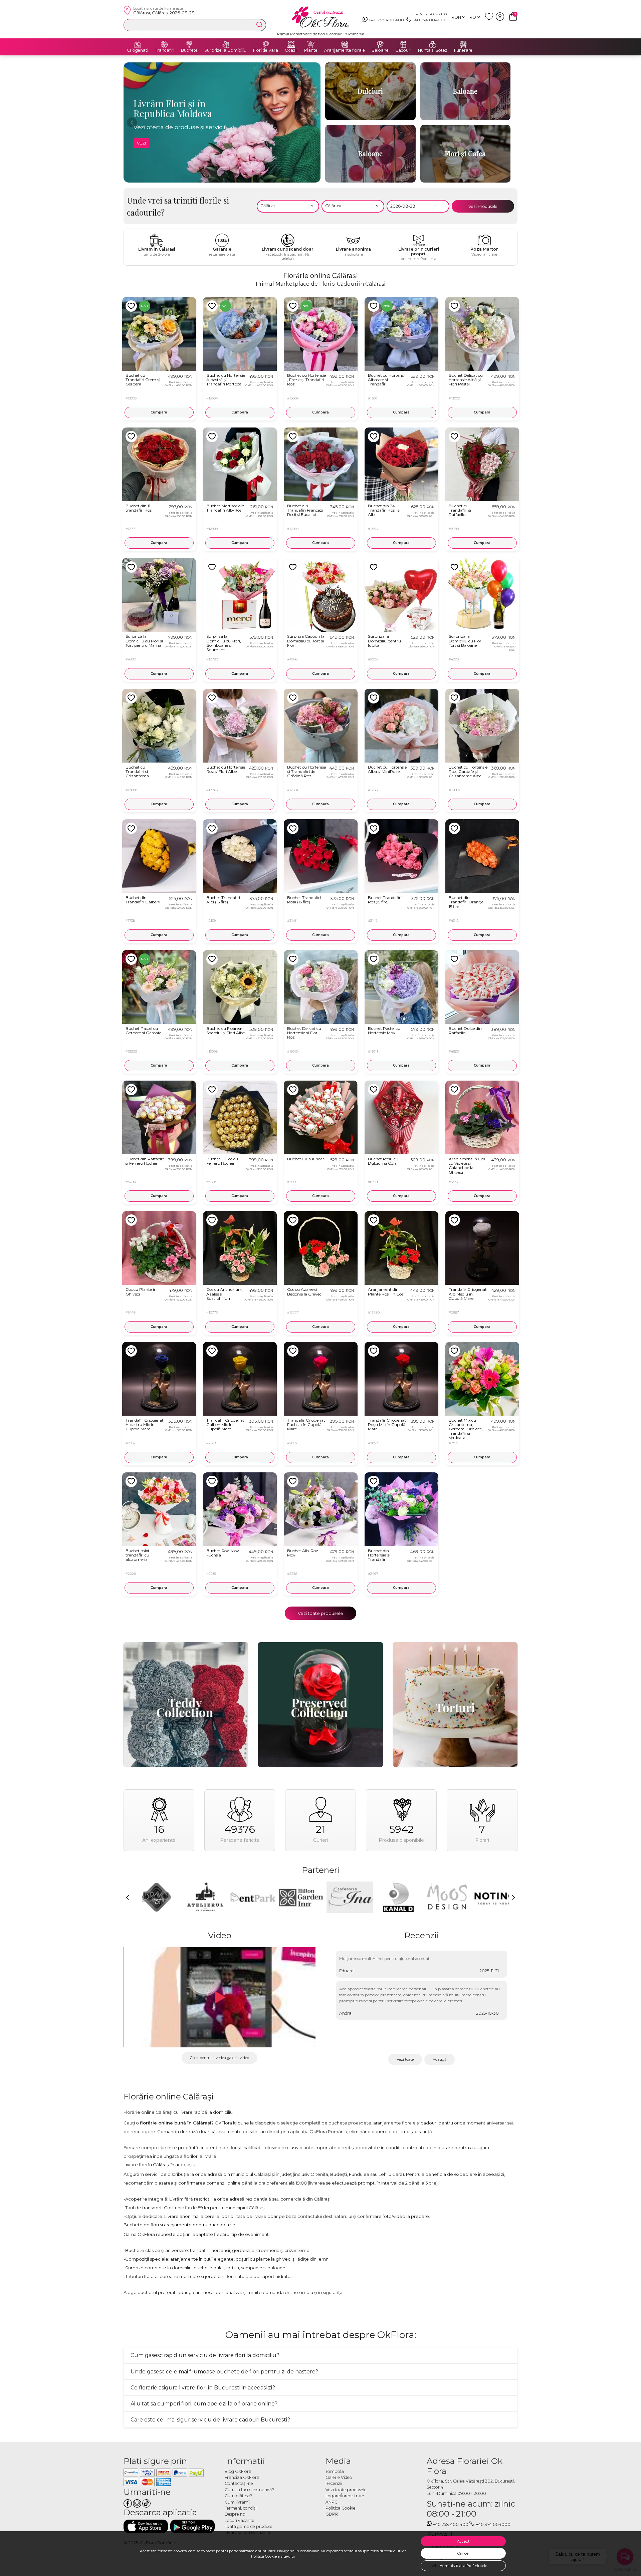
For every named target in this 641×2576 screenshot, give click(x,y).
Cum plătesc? (238, 2496)
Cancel (463, 2553)
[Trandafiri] (165, 44)
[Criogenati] (138, 44)
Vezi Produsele (483, 206)
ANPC (332, 2502)
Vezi (141, 143)
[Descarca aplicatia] (146, 2526)
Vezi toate (405, 2059)
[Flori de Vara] (266, 44)
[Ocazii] (291, 44)
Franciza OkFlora (242, 2477)
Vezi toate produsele (320, 1613)
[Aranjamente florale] (345, 44)
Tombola (335, 2471)
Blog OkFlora (238, 2471)
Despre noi (236, 2514)
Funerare (463, 50)
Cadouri (403, 50)
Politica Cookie (264, 2556)
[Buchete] (189, 44)
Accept (463, 2541)
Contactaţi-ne (239, 2483)
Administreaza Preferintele (463, 2566)
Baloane (380, 50)
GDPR (332, 2514)
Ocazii (291, 50)
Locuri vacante (240, 2520)
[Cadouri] (403, 44)
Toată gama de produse (249, 2526)
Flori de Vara (266, 50)
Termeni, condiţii (241, 2508)
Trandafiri (165, 50)
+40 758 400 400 (386, 20)
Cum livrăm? (238, 2502)
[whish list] (490, 19)
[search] (259, 25)
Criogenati (138, 50)
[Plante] (311, 44)
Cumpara (159, 412)
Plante (311, 50)
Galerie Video (339, 2477)
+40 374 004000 (429, 20)
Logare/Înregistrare (345, 2496)
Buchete (189, 50)
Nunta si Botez (433, 50)
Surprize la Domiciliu (225, 50)
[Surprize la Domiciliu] (225, 44)
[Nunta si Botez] (433, 44)
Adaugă (440, 2059)
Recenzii (334, 2483)
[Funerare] (463, 44)
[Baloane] (380, 44)
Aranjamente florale (345, 50)
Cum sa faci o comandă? (249, 2490)
